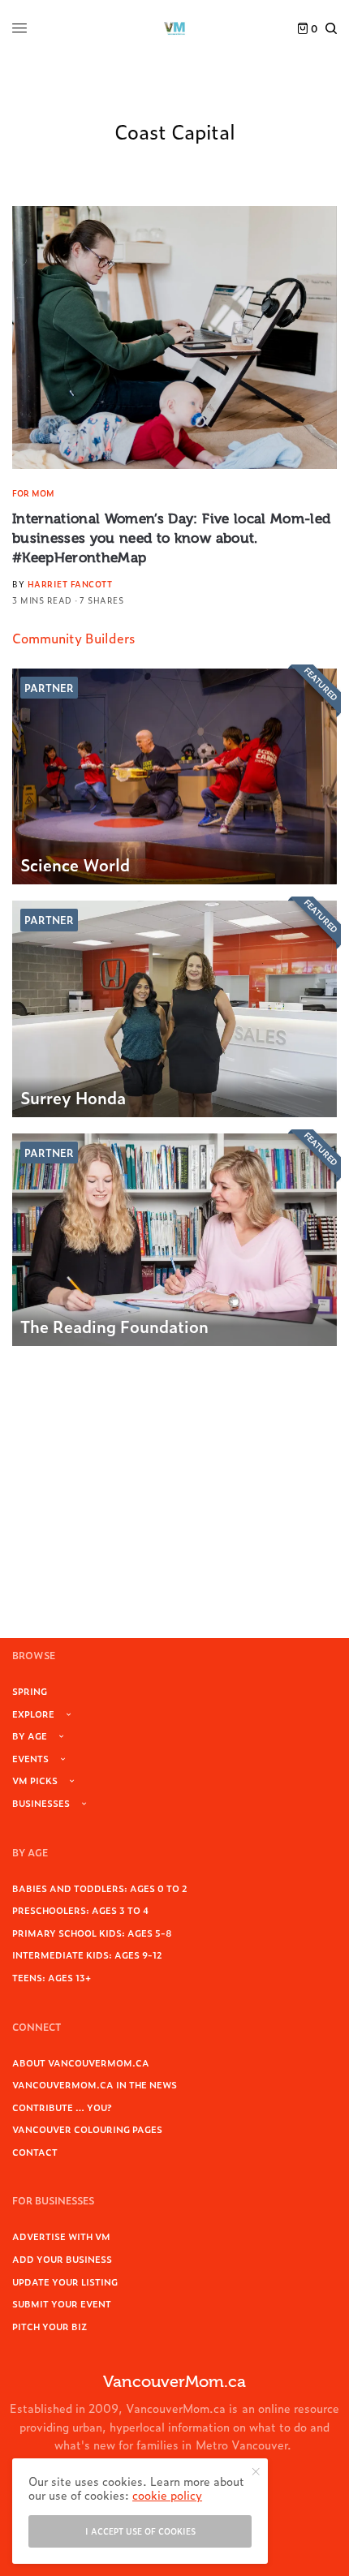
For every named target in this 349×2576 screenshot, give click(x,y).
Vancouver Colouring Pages (87, 2129)
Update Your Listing (65, 2281)
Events (30, 1758)
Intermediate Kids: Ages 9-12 (87, 1955)
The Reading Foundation (114, 1326)
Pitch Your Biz (50, 2326)
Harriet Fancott (70, 584)
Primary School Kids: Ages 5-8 (92, 1933)
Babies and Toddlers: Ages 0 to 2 (100, 1888)
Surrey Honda (73, 1097)
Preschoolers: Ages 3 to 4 (80, 1910)
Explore (33, 1714)
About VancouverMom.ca (81, 2062)
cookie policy (167, 2494)
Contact (35, 2152)
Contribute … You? (62, 2107)
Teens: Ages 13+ (52, 1977)
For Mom (33, 493)
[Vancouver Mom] (174, 28)
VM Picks (35, 1780)
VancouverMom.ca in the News (95, 2084)
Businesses (41, 1803)
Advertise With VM (61, 2236)
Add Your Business (62, 2259)
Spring (30, 1691)
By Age (30, 1735)
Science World (75, 864)
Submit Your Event (62, 2303)
